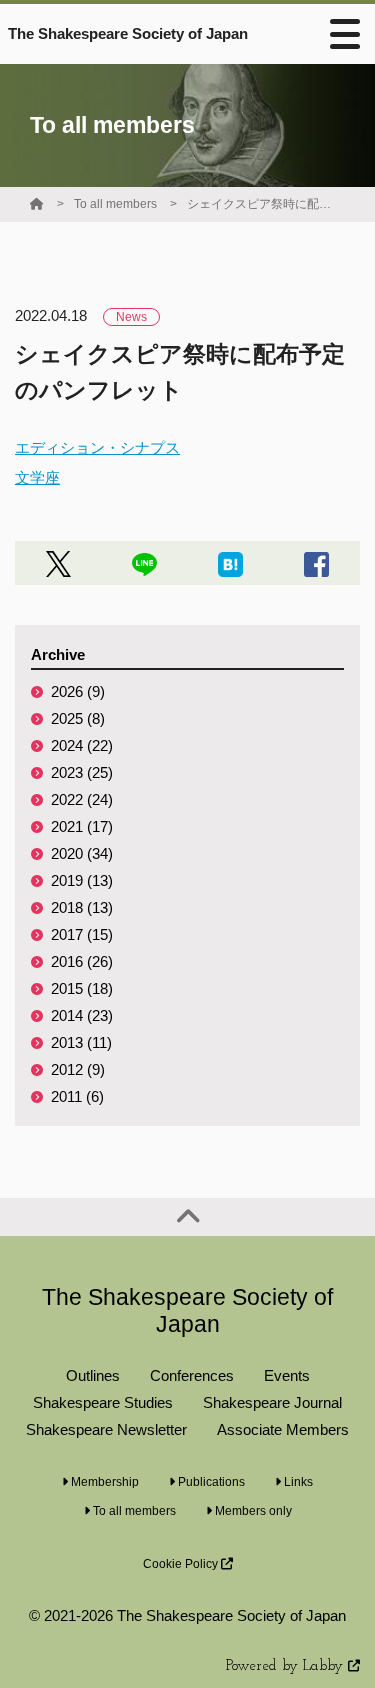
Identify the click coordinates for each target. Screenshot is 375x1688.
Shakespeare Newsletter (106, 1429)
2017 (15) (82, 934)
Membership (103, 1482)
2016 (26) (82, 961)
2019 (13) (82, 880)
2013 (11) (81, 1042)
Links (297, 1482)
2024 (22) (82, 745)
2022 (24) (82, 799)
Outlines (93, 1375)
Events (287, 1375)
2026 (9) (78, 691)
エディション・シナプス (97, 447)
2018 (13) (82, 907)
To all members (115, 204)
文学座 (37, 477)
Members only (252, 1511)
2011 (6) (77, 1096)
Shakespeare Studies (103, 1402)
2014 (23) (82, 1015)
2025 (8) (78, 718)
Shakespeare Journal (272, 1402)
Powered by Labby (287, 1666)
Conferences (192, 1375)
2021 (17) (82, 826)
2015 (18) (82, 988)
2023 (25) (82, 772)
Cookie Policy (182, 1564)
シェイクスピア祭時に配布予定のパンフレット (262, 204)
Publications (210, 1482)
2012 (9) (78, 1069)
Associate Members (283, 1429)
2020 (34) (82, 853)
